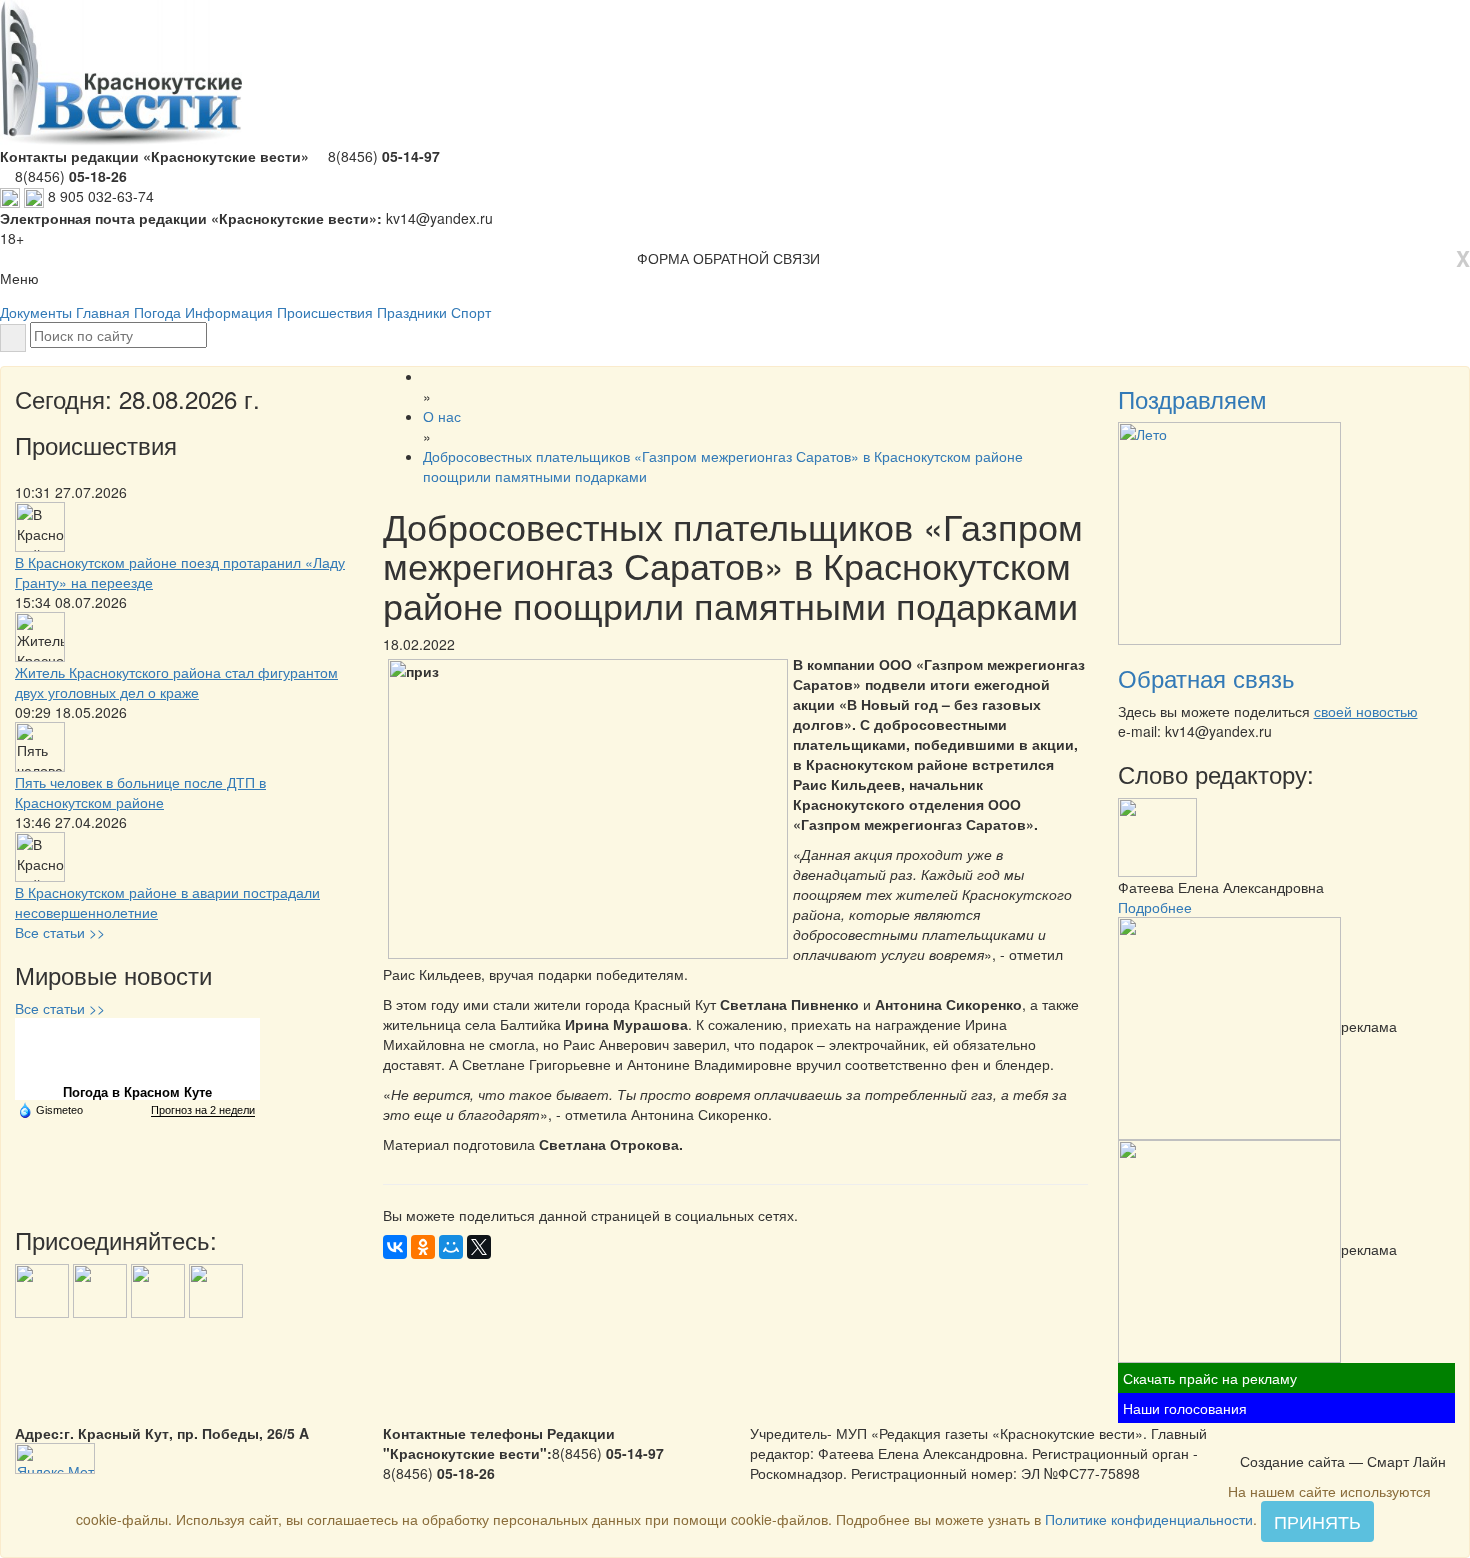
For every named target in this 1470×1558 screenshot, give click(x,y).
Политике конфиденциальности (1149, 1519)
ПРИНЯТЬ (1317, 1521)
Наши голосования (1185, 1408)
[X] (479, 1247)
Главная (103, 312)
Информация (229, 312)
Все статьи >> (60, 932)
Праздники (412, 312)
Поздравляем (1192, 398)
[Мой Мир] (451, 1247)
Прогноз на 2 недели (203, 1110)
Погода (157, 312)
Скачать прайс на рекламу (1210, 1378)
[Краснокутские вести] (1251, 1440)
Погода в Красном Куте (137, 1092)
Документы (36, 312)
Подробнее (1155, 907)
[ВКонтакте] (395, 1247)
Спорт (471, 312)
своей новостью (1366, 711)
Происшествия (325, 312)
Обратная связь (1206, 677)
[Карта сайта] (1277, 1440)
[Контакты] (1303, 1440)
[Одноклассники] (423, 1247)
